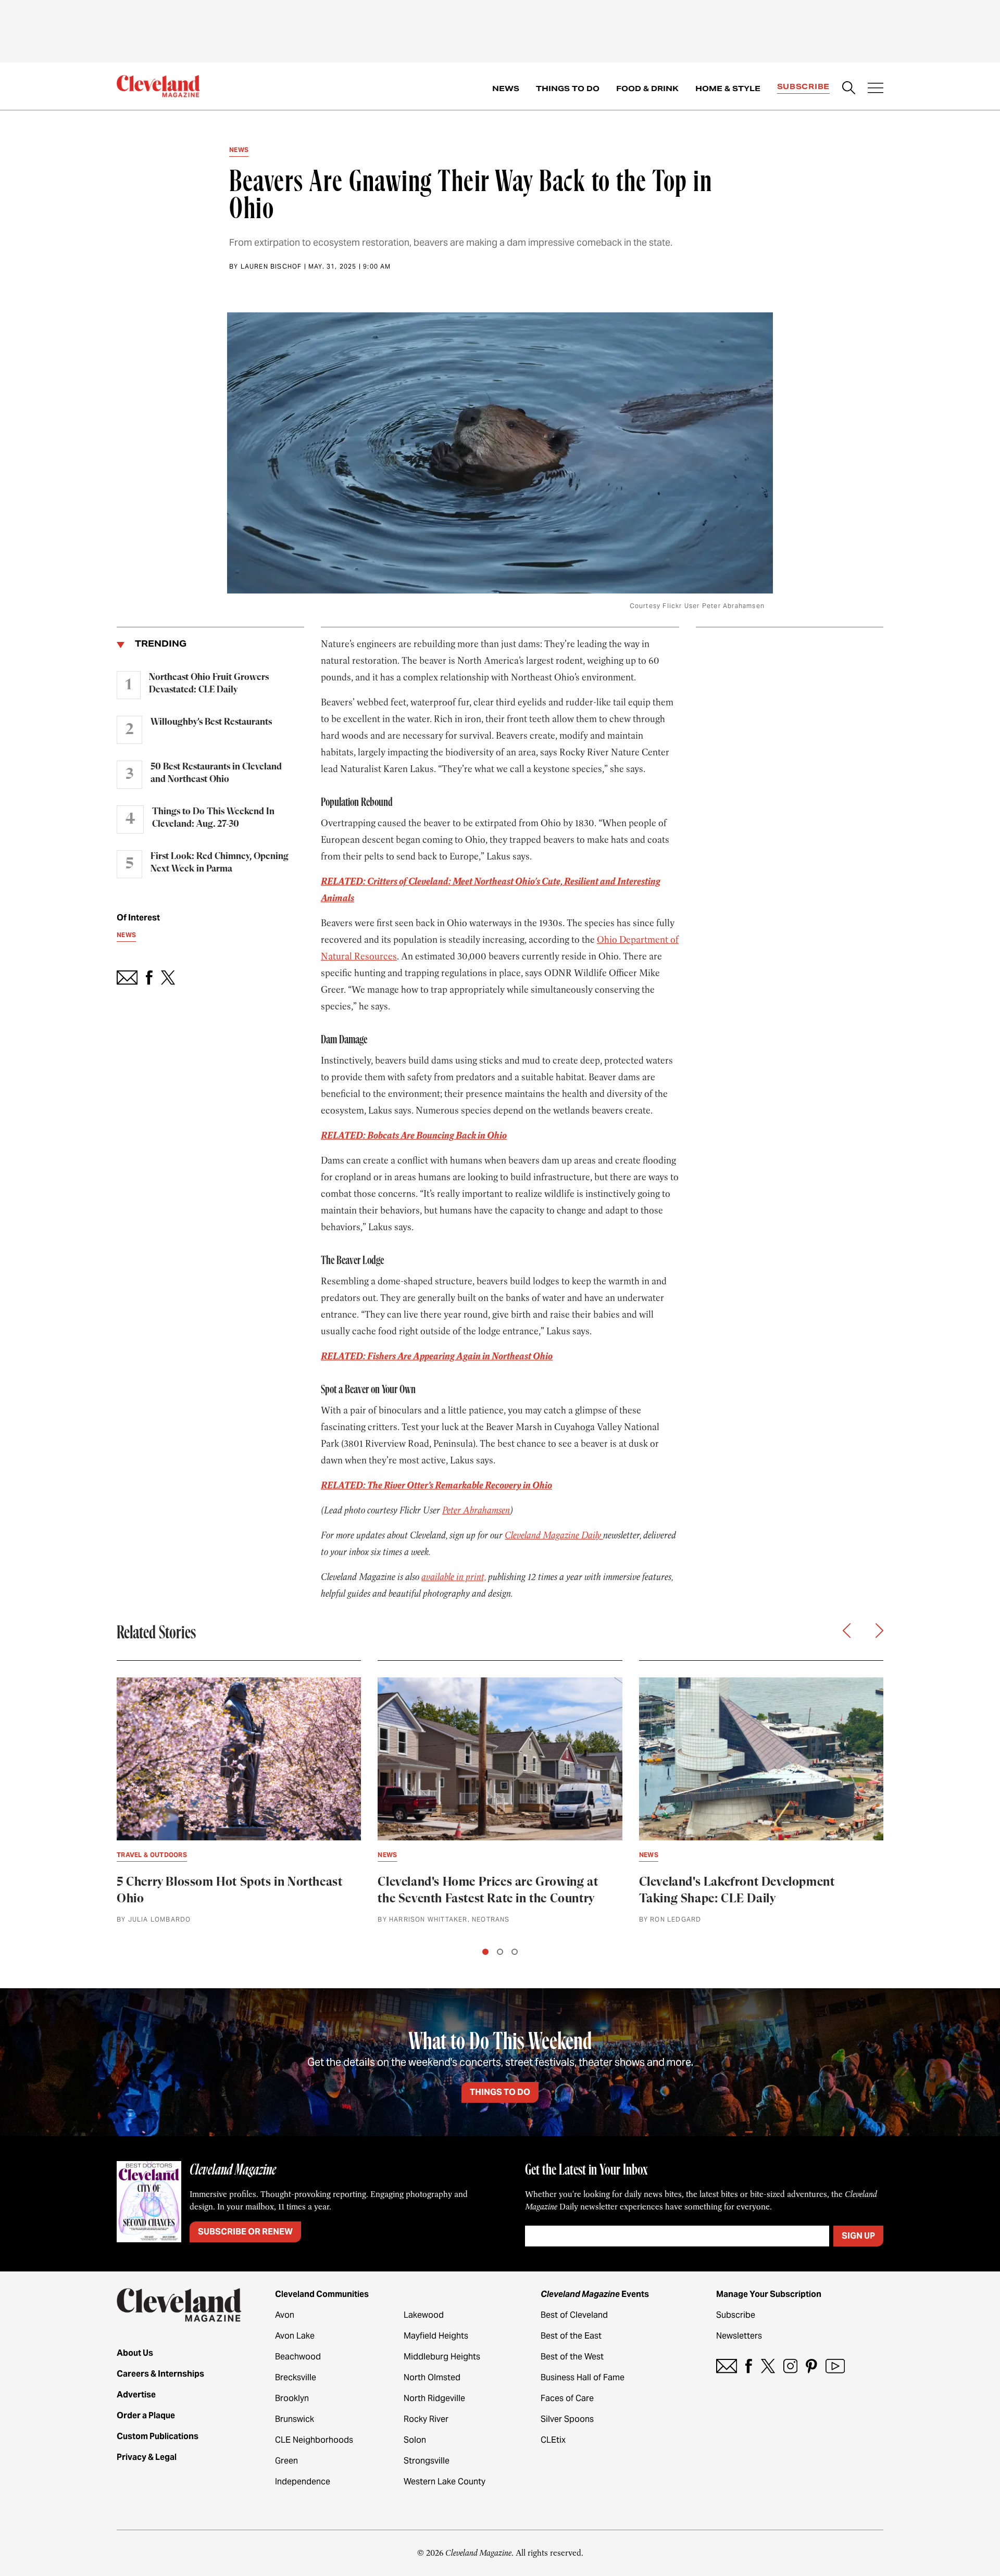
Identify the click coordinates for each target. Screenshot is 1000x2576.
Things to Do (568, 89)
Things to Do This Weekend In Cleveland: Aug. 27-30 (213, 818)
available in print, (454, 1577)
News (506, 89)
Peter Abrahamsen (476, 1510)
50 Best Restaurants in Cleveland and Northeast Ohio (216, 773)
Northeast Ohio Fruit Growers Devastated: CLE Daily (209, 684)
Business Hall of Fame (583, 2377)
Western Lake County (445, 2482)
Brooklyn (292, 2398)
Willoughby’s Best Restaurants (211, 722)
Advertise (136, 2395)
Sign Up (858, 2236)
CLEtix (553, 2440)
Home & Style (728, 89)
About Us (135, 2353)
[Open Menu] (876, 89)
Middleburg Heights (442, 2357)
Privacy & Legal (147, 2457)
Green (286, 2461)
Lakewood (424, 2315)
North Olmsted (432, 2377)
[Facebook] (749, 2366)
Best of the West (572, 2357)
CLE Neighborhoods (314, 2440)
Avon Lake (295, 2336)
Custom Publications (158, 2436)
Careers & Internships (160, 2374)
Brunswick (295, 2419)
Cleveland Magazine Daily (554, 1535)
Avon (285, 2315)
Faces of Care (567, 2398)
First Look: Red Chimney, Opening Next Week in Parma (220, 863)
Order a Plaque (146, 2415)
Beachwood (298, 2357)
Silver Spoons (567, 2419)
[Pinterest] (811, 2366)
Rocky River (426, 2419)
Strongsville (427, 2461)
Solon (415, 2440)
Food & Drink (647, 89)
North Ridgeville (434, 2398)
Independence (303, 2482)
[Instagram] (790, 2366)
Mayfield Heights (436, 2336)
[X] (768, 2366)
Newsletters (739, 2336)
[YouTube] (835, 2366)
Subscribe (803, 86)
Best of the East (571, 2336)
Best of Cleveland (574, 2315)
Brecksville (296, 2377)
